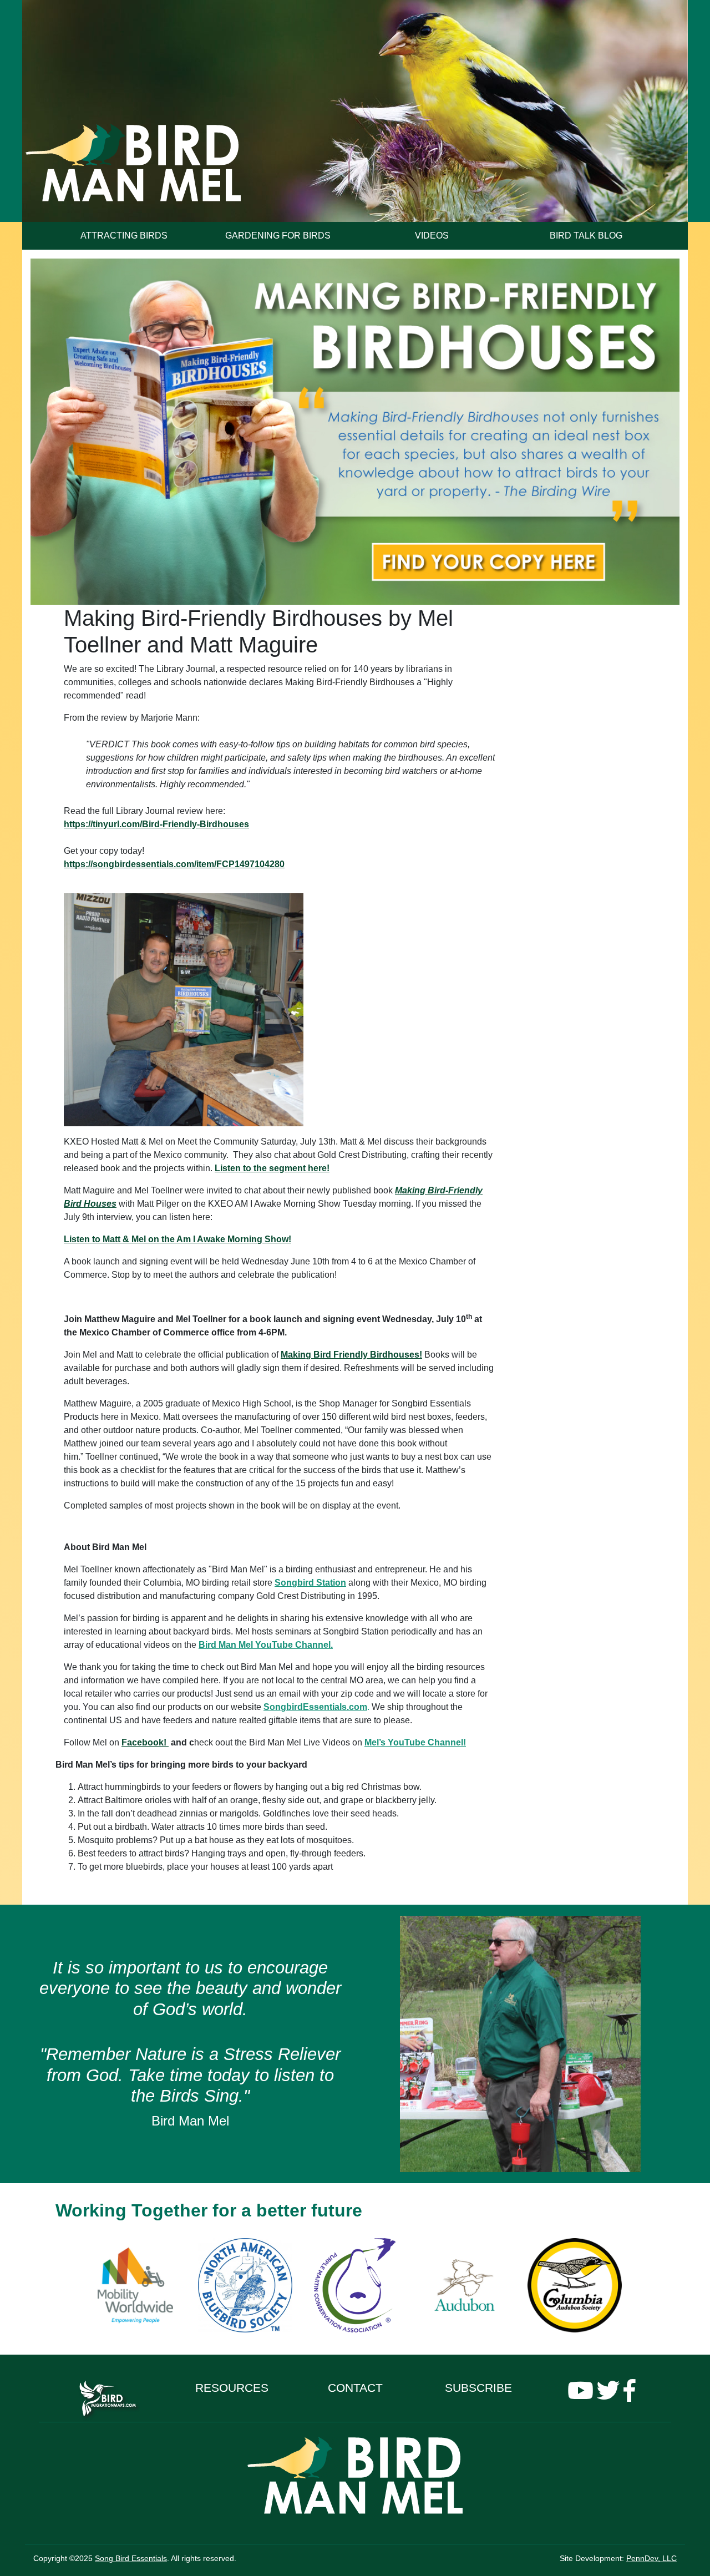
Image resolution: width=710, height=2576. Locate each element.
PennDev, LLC (651, 2558)
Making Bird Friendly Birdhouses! (351, 1355)
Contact (355, 2388)
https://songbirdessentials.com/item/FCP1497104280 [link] (174, 864)
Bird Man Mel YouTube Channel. (266, 1645)
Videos (432, 236)
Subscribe (478, 2388)
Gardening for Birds (278, 236)
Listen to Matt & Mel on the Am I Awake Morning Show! (177, 1239)
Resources (232, 2388)
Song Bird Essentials (131, 2558)
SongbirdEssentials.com (315, 1707)
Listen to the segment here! (272, 1168)
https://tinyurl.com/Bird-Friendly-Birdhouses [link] (156, 824)
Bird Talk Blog (586, 236)
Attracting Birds (124, 236)
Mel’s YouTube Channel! (415, 1742)
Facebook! (145, 1742)
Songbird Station (310, 1583)
